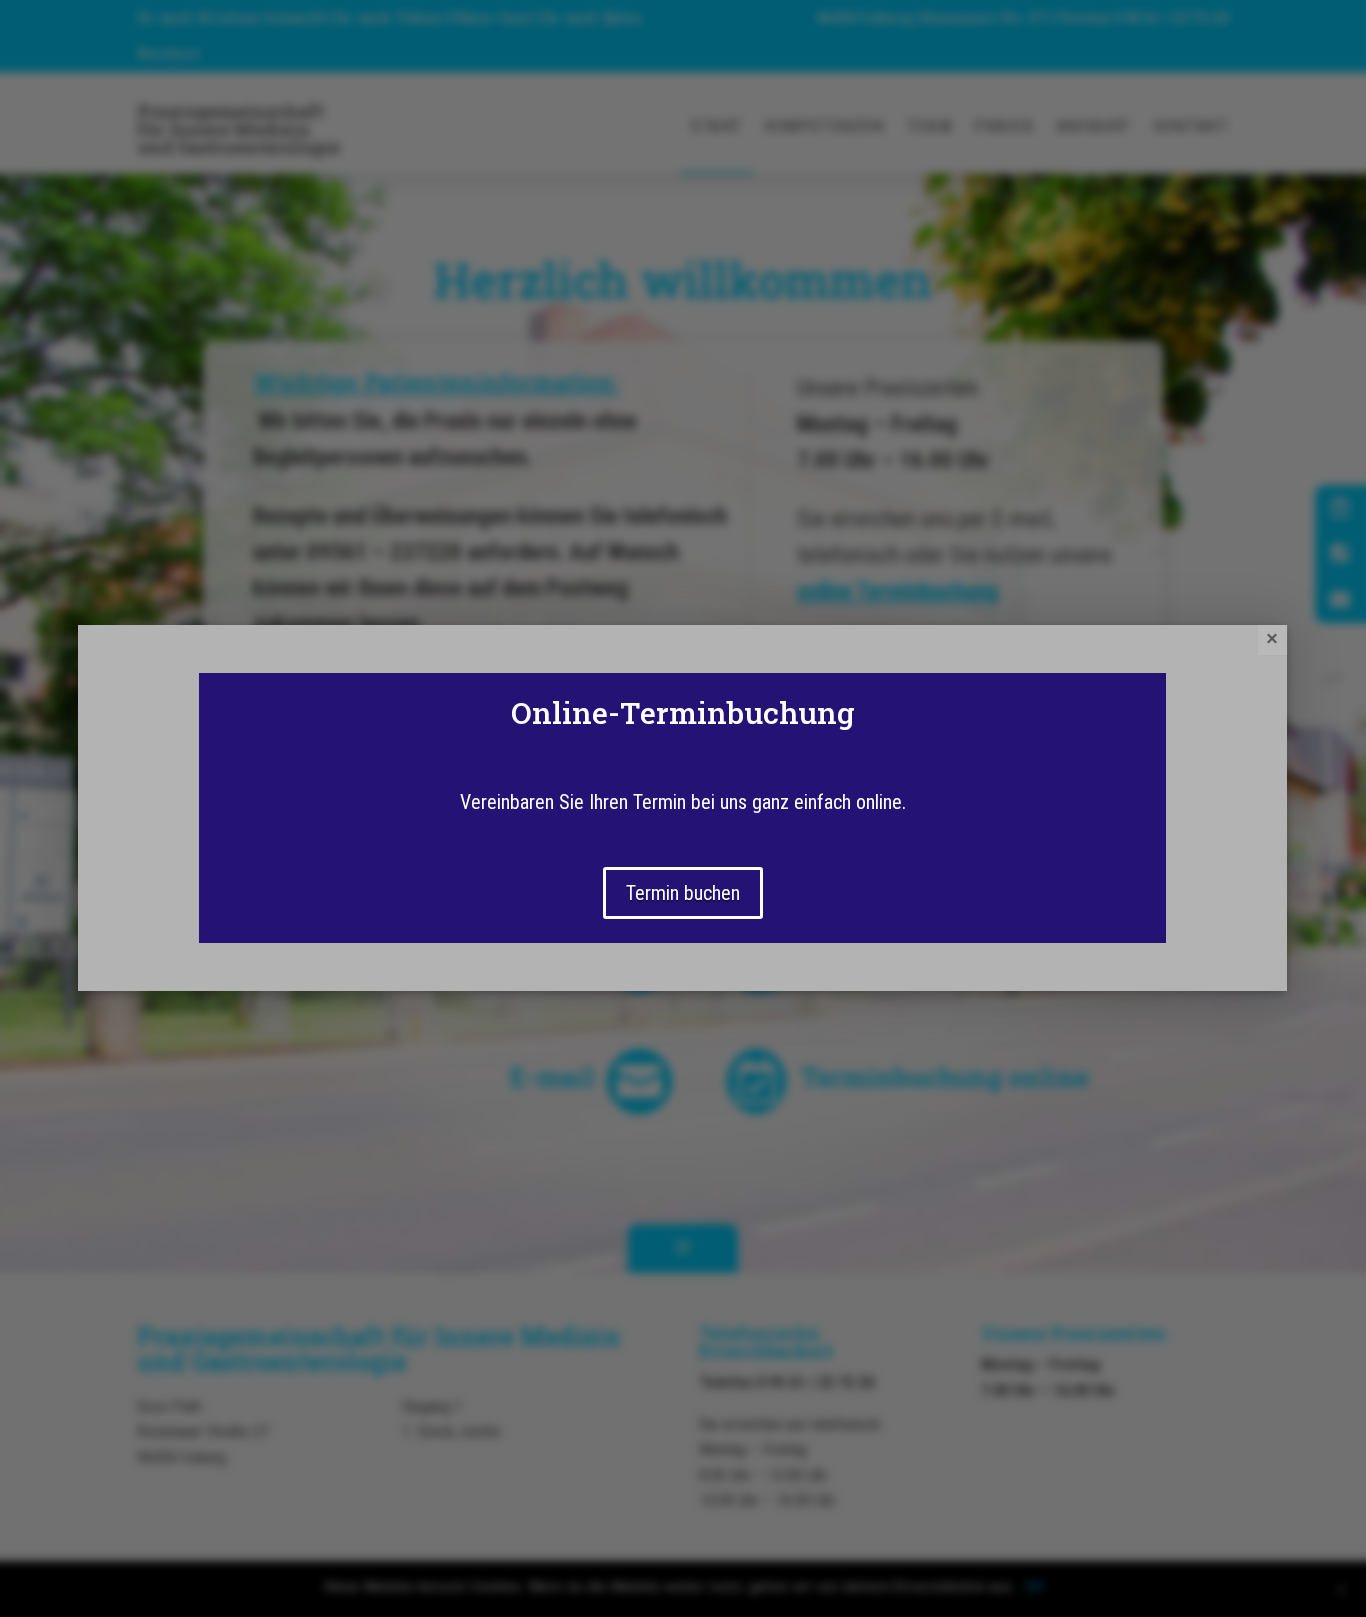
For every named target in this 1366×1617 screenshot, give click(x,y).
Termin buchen (683, 893)
